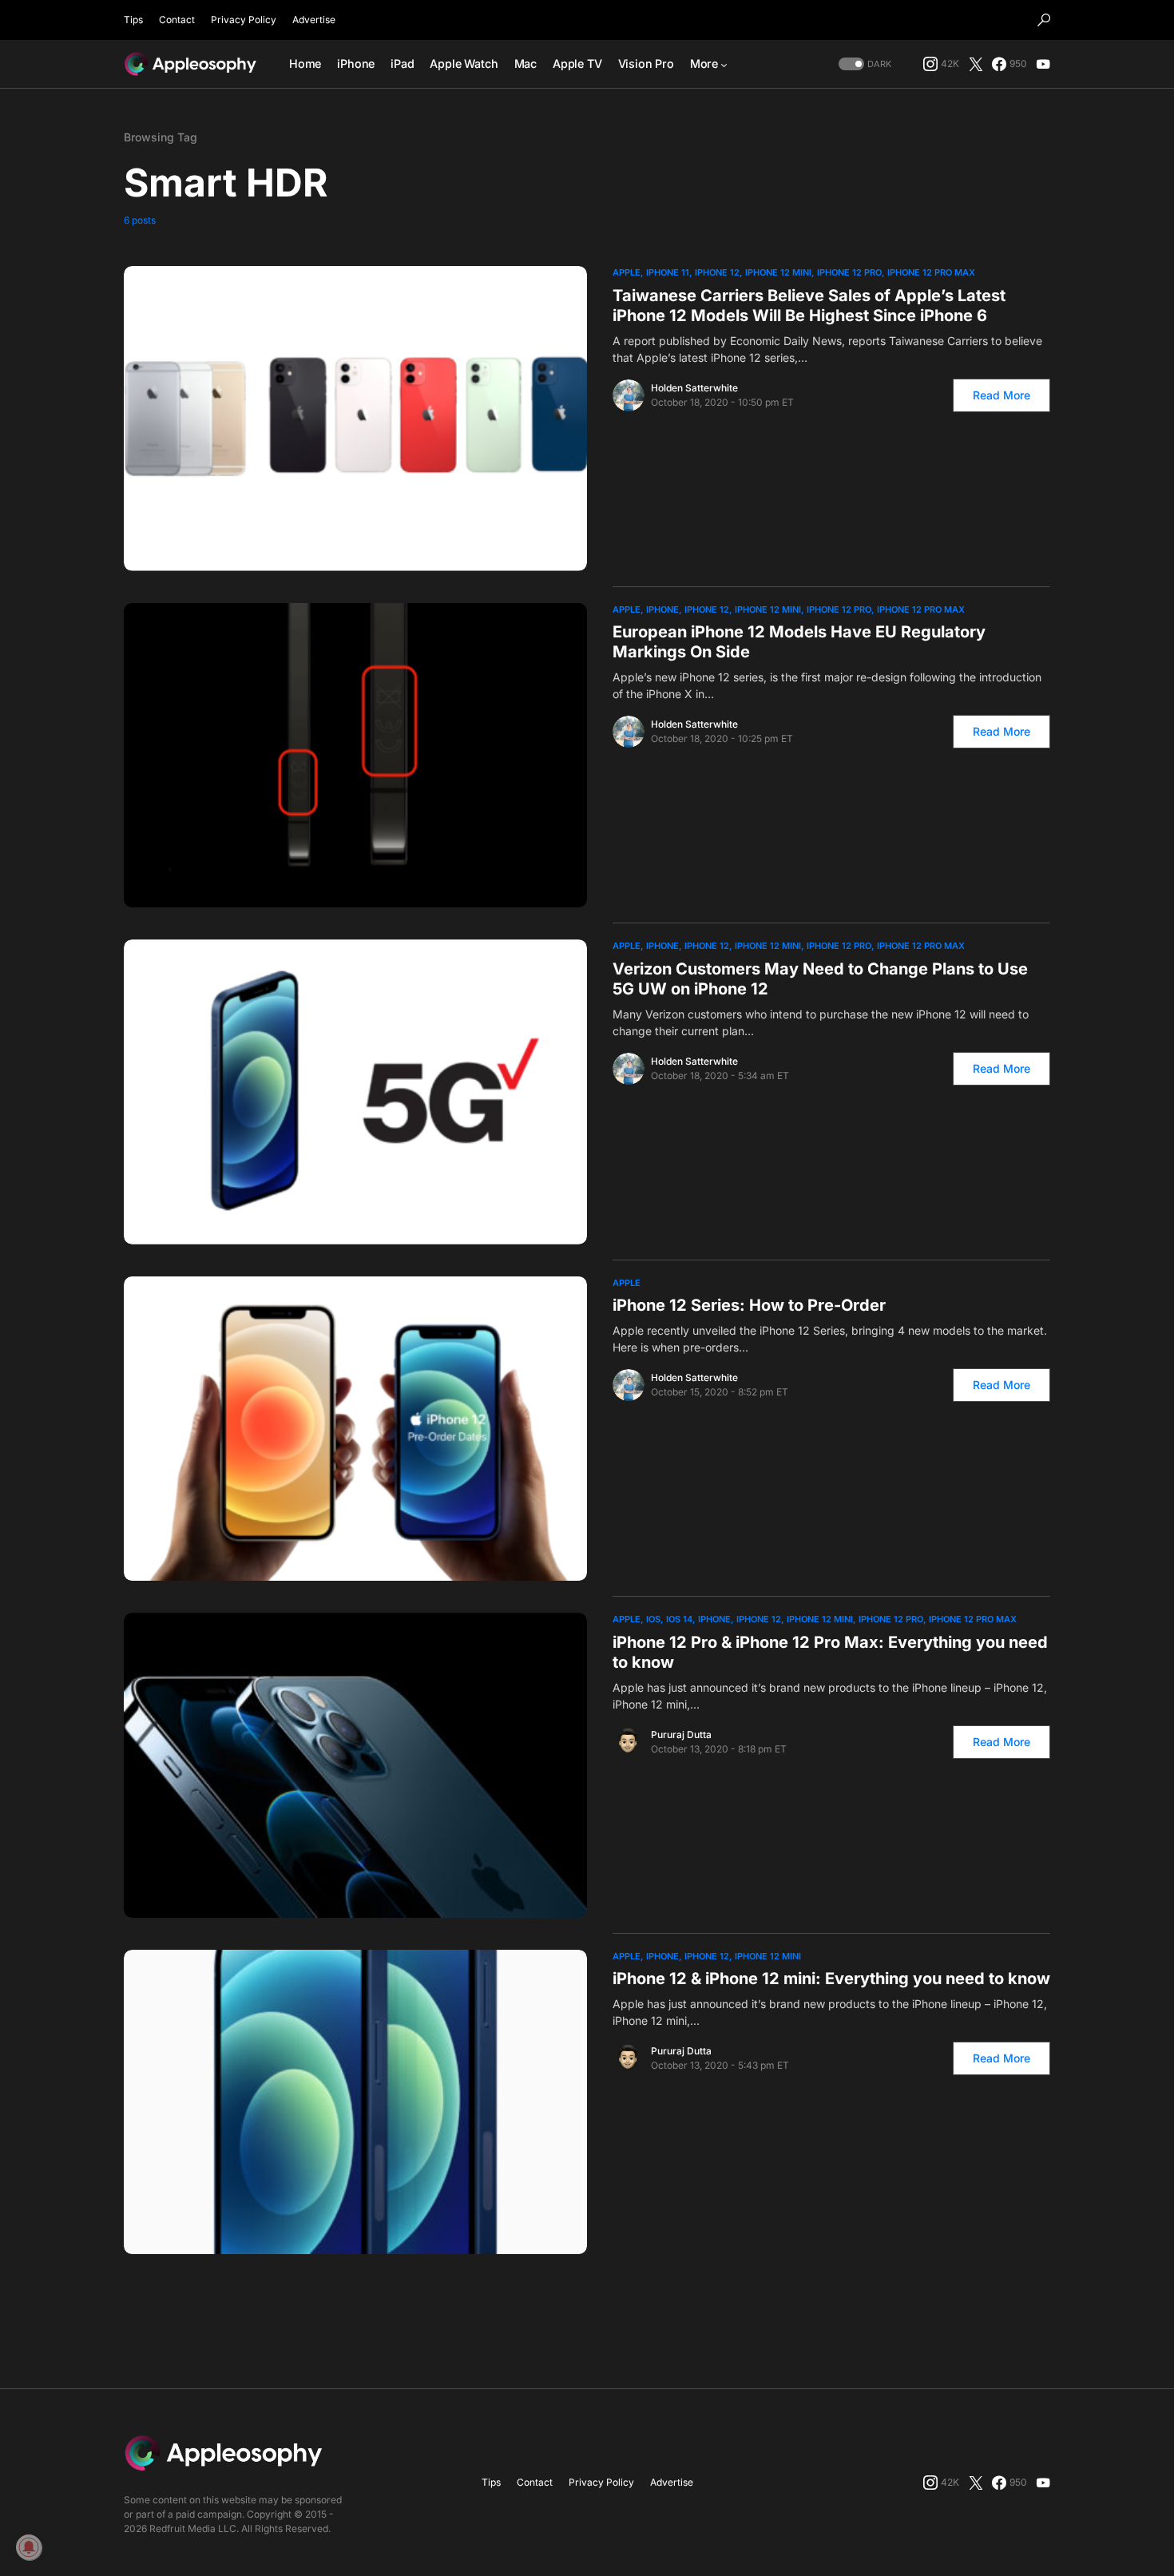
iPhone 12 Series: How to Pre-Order (749, 1305)
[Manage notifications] (29, 2547)
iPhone (662, 609)
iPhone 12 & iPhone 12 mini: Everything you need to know (831, 1979)
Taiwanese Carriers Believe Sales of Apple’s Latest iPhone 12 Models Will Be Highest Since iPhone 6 (809, 306)
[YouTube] (1043, 64)
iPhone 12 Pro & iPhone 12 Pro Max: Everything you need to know (830, 1652)
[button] (1044, 20)
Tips (133, 20)
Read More (1001, 395)
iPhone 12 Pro (849, 272)
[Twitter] (976, 64)
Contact (177, 20)
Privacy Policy (244, 20)
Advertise (314, 20)
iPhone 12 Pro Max (931, 272)
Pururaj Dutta (681, 1735)
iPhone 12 (717, 272)
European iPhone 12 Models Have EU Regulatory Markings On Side (799, 642)
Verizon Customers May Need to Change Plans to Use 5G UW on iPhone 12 (820, 979)
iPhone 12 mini (778, 272)
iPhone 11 (668, 272)
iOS (653, 1619)
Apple (627, 272)
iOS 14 (679, 1619)
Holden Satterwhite (694, 388)
